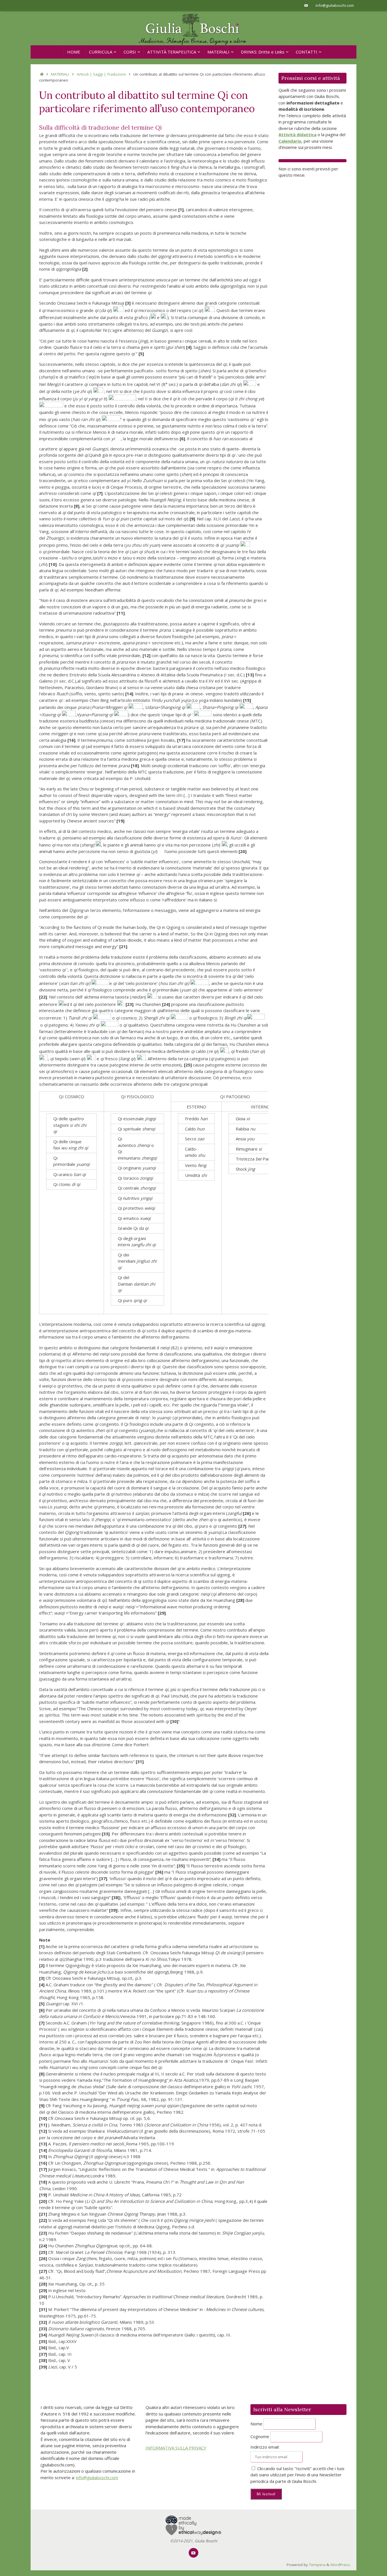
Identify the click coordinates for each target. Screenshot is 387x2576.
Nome (256, 2424)
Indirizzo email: (265, 2447)
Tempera (317, 2565)
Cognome (260, 2436)
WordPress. (341, 2565)
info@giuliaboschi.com (335, 5)
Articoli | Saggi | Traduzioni (101, 74)
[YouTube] (306, 5)
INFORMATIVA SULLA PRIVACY (176, 2448)
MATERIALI (60, 74)
